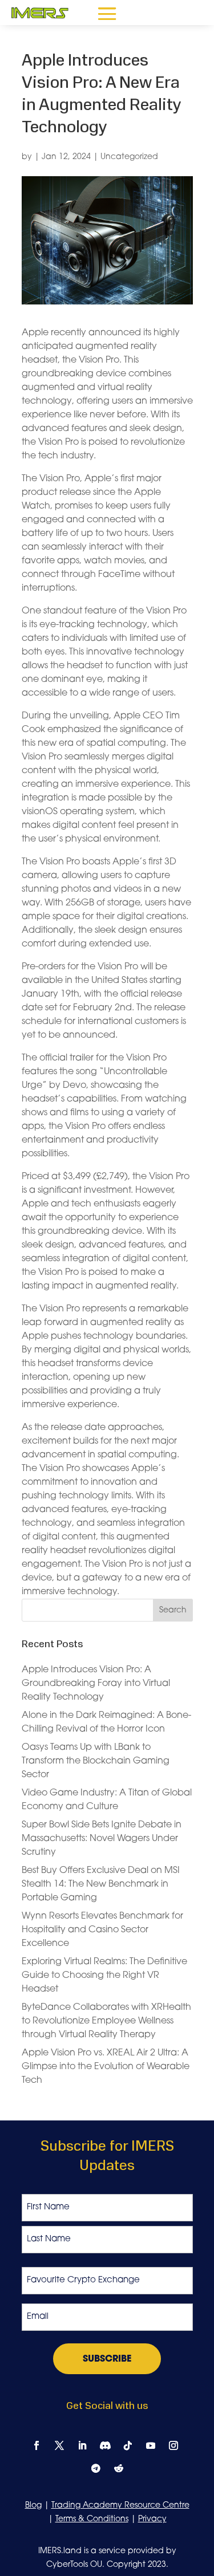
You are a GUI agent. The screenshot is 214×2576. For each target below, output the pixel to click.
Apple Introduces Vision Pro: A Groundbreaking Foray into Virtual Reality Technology (96, 1684)
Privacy (152, 2519)
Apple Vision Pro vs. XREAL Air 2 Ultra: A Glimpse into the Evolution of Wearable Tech (106, 2067)
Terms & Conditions (92, 2519)
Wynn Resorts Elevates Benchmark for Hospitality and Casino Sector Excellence (102, 1930)
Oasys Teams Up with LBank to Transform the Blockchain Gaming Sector (96, 1761)
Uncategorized (129, 157)
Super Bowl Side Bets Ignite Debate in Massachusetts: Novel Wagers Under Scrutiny (102, 1839)
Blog (33, 2506)
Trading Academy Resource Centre (120, 2506)
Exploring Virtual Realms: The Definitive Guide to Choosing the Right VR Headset (104, 1976)
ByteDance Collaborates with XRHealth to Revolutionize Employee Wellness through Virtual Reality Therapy (106, 2021)
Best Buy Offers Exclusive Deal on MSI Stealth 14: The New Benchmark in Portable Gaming (101, 1884)
